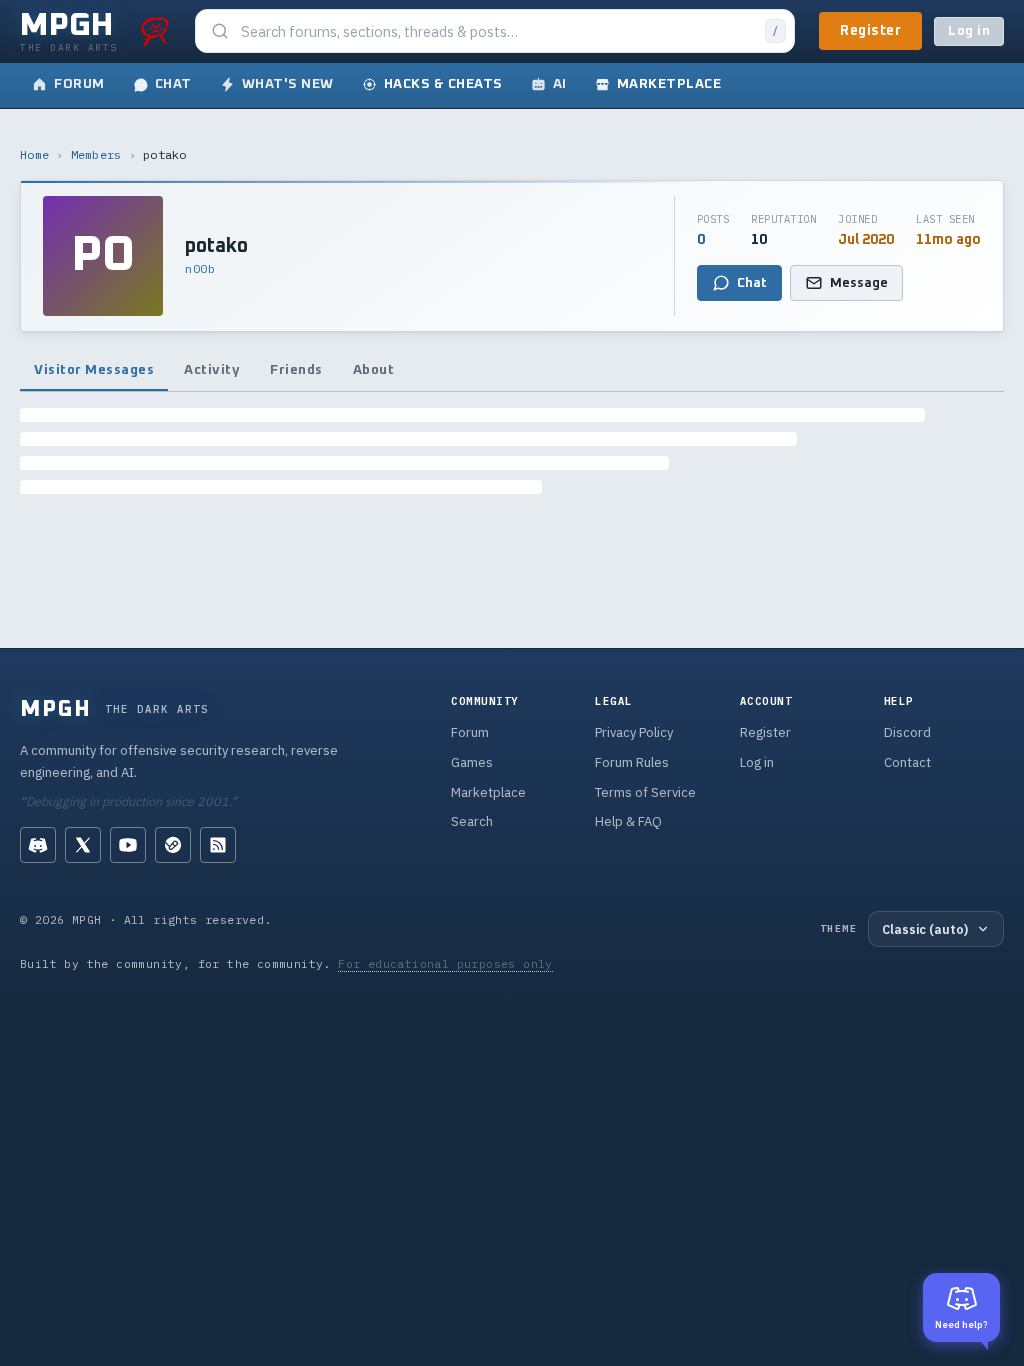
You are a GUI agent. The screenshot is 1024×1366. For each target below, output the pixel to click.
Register (870, 31)
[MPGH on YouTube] (128, 845)
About (374, 370)
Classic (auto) (925, 929)
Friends (296, 370)
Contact (907, 762)
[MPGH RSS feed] (218, 845)
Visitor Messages (94, 370)
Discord (907, 732)
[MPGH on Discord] (38, 845)
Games (472, 762)
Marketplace (488, 792)
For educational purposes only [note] (445, 963)
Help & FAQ (628, 821)
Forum (470, 732)
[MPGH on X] (83, 845)
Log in (969, 31)
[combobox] (497, 31)
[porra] (155, 31)
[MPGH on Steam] (173, 845)
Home (34, 154)
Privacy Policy (634, 732)
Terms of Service (645, 792)
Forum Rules (632, 762)
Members (96, 154)
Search (472, 821)
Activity (212, 370)
